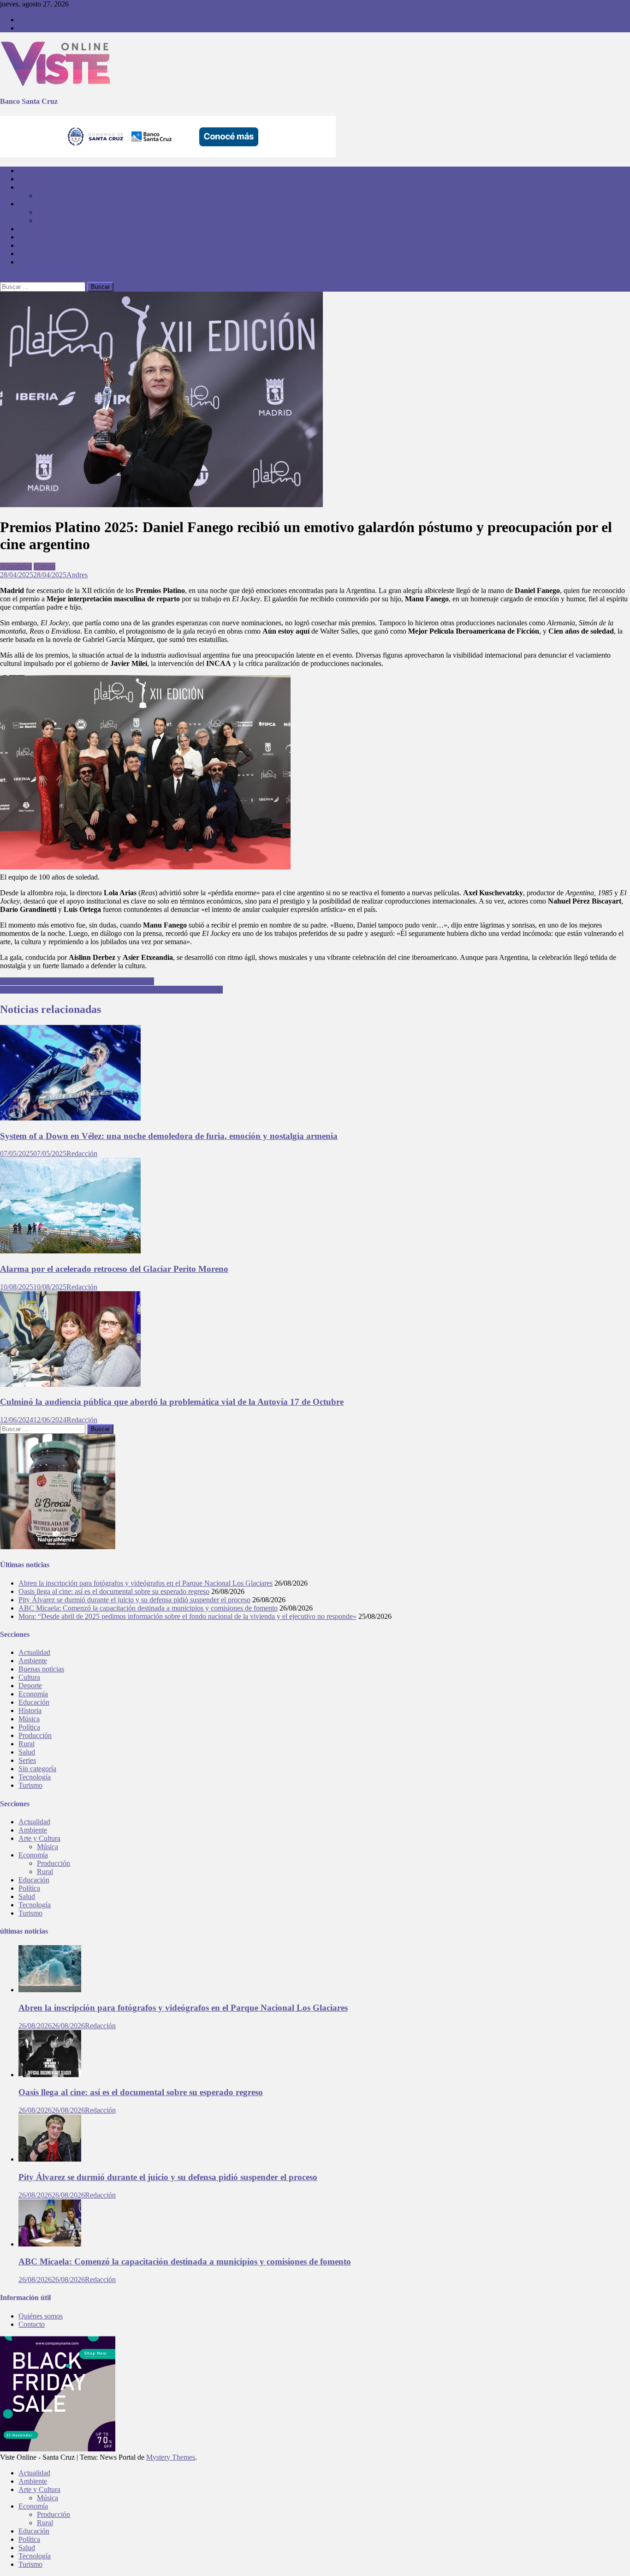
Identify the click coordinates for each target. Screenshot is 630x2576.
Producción (53, 212)
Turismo (30, 262)
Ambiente (33, 179)
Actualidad (34, 171)
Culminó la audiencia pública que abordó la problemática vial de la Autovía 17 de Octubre (172, 1402)
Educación (34, 229)
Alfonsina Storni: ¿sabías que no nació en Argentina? (77, 981)
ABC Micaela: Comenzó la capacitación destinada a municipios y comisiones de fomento (148, 1608)
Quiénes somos (41, 20)
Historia (30, 1710)
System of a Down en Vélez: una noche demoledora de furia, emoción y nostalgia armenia (169, 1136)
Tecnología (35, 254)
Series (27, 1760)
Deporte (30, 1686)
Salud (27, 245)
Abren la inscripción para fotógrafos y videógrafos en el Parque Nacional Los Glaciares (146, 1583)
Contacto (32, 28)
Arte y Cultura (39, 187)
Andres (77, 575)
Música (48, 195)
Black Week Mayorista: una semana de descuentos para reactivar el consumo (111, 990)
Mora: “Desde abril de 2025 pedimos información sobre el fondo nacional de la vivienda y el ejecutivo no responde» (187, 1616)
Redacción (82, 1153)
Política (29, 237)
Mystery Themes (171, 2457)
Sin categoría (37, 1769)
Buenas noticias (41, 1669)
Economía (33, 204)
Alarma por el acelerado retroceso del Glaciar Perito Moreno (114, 1269)
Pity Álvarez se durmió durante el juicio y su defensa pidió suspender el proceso (134, 1600)
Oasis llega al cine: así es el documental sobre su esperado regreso (114, 1591)
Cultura (45, 566)
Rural (45, 220)
